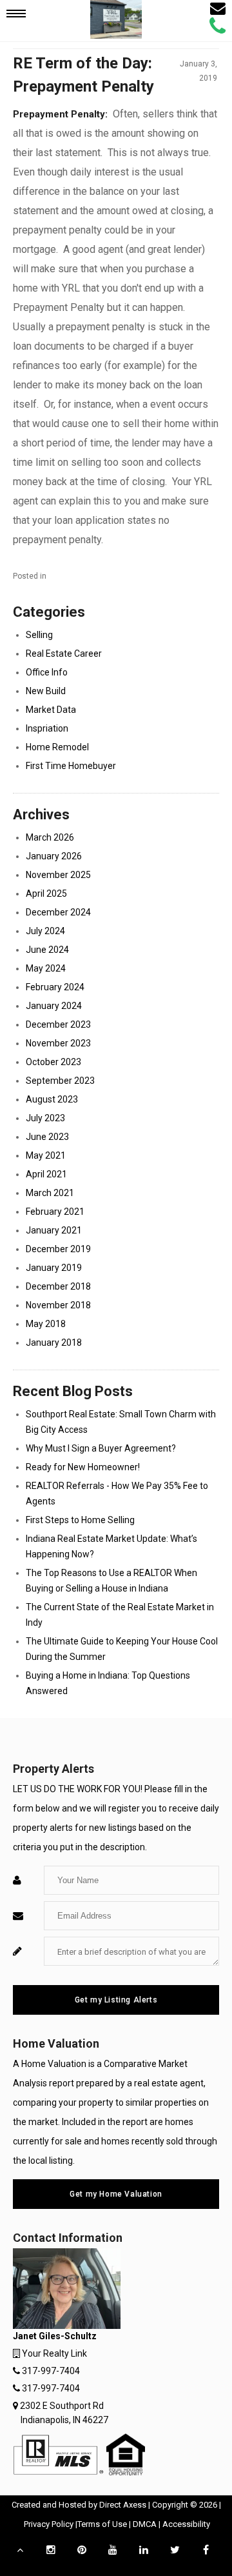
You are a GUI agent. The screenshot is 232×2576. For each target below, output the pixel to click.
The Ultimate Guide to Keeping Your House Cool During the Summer (122, 1649)
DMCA (145, 2524)
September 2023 (60, 1081)
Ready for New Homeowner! (83, 1467)
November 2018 (58, 1305)
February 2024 (55, 987)
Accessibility (186, 2524)
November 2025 (58, 875)
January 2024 (54, 1006)
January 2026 (54, 856)
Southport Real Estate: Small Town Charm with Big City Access (121, 1422)
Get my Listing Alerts (116, 2000)
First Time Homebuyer (71, 766)
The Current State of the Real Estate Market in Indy (120, 1615)
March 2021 (50, 1193)
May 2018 (46, 1324)
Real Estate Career (64, 654)
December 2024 (58, 912)
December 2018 (58, 1286)
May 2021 (46, 1155)
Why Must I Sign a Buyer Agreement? (101, 1448)
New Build (46, 691)
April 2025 (46, 894)
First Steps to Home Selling (80, 1520)
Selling (39, 635)
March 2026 (50, 837)
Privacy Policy (49, 2524)
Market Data (51, 710)
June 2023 (47, 1137)
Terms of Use (102, 2524)
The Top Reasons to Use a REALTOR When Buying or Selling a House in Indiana (111, 1581)
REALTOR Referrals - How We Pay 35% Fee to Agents (117, 1493)
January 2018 (54, 1343)
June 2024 (47, 950)
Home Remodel (57, 747)
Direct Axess (123, 2505)
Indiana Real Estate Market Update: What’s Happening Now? (111, 1546)
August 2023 (52, 1099)
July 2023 (45, 1118)
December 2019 (58, 1249)
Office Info (47, 672)
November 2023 (58, 1043)
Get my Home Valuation (116, 2194)
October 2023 (53, 1062)
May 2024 (46, 968)
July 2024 (45, 931)
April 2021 (46, 1174)
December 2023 (58, 1024)
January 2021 (54, 1230)
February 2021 (55, 1212)
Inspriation (47, 728)
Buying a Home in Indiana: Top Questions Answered (108, 1683)
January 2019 (54, 1268)
